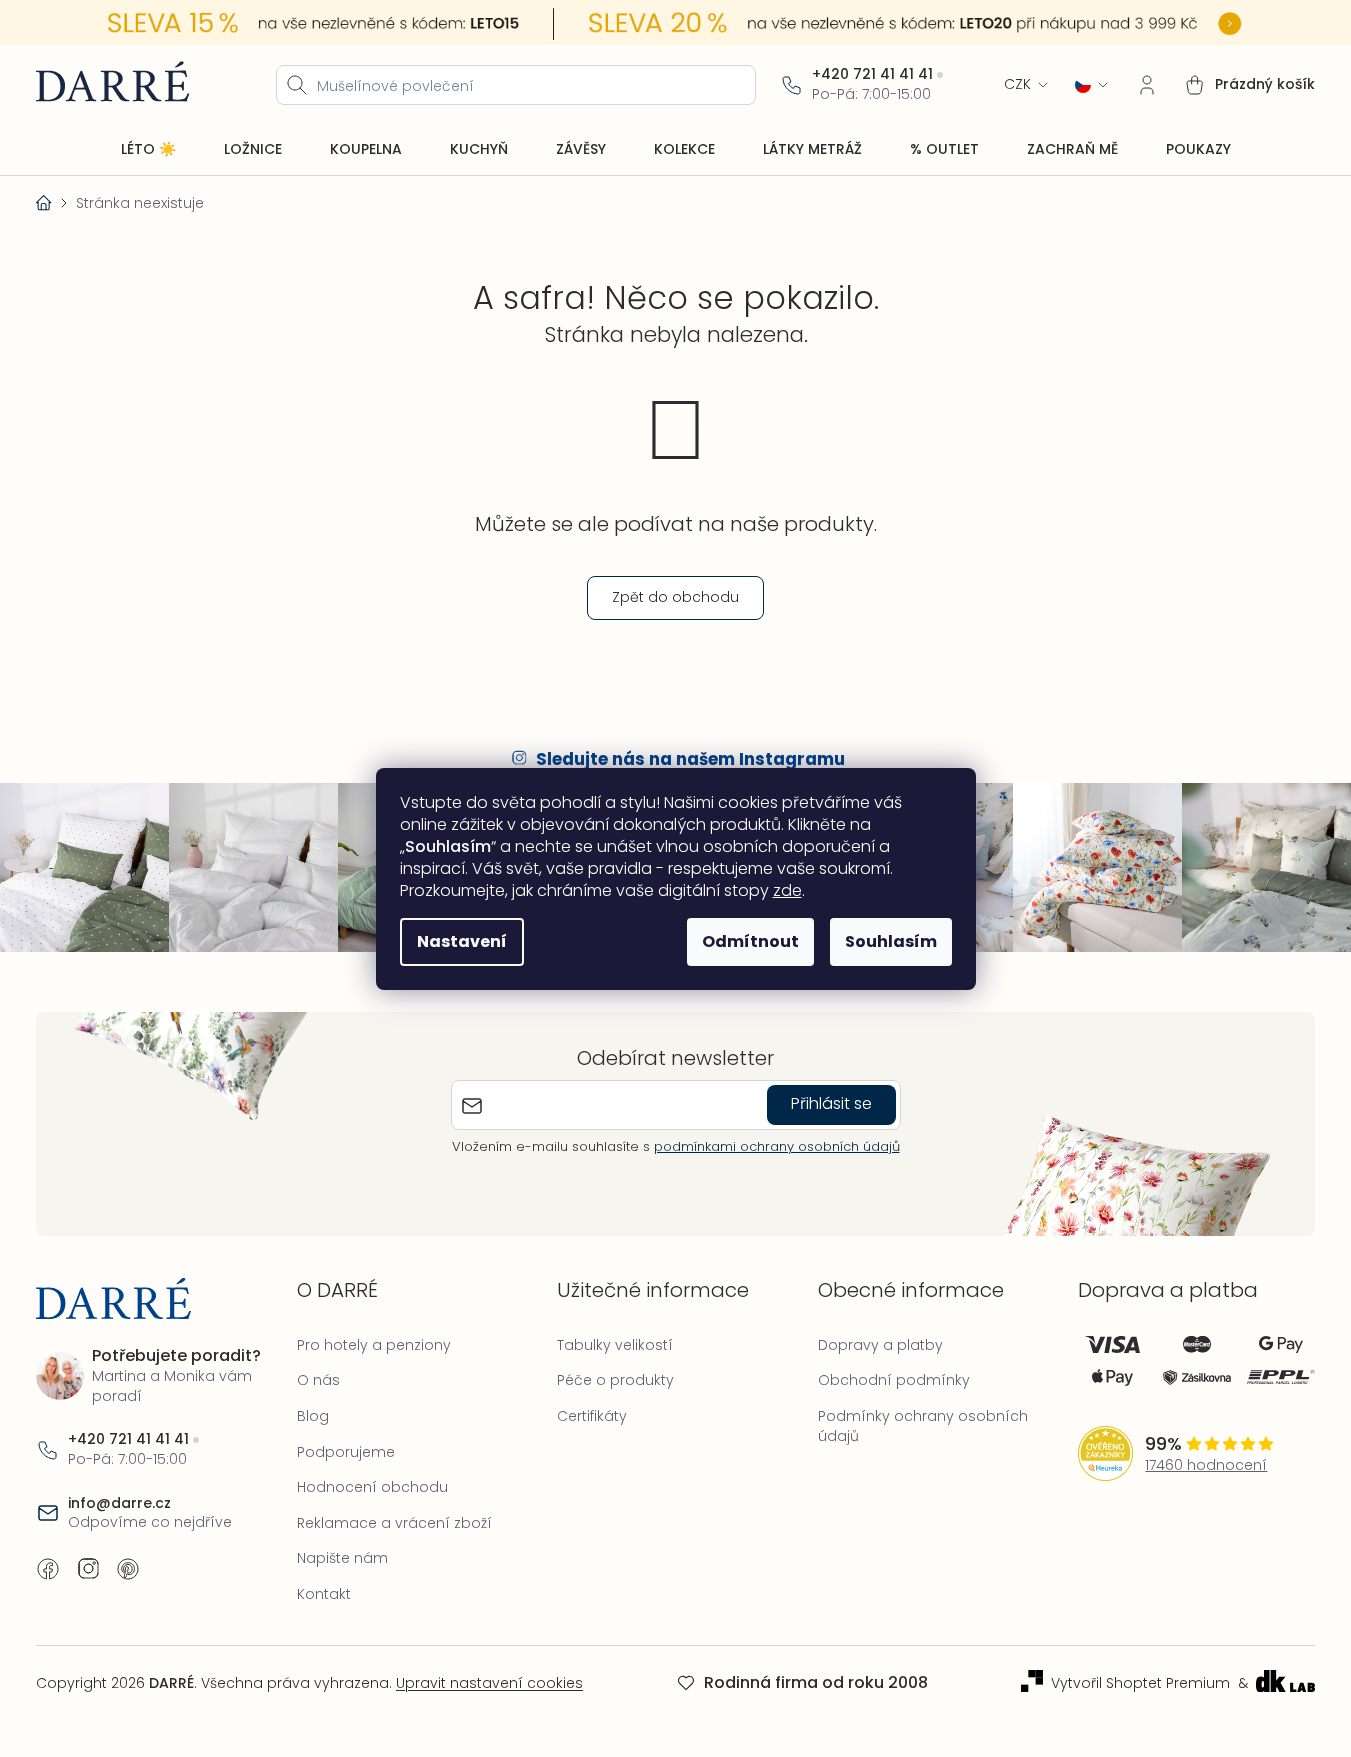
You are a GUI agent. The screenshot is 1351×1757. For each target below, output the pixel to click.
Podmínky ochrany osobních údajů (923, 1426)
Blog (313, 1416)
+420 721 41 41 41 (872, 74)
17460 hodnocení (1206, 1465)
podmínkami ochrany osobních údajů (777, 1146)
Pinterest (128, 1569)
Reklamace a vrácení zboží (394, 1523)
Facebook (48, 1569)
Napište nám (342, 1558)
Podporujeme (346, 1452)
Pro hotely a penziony (374, 1345)
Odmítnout (750, 941)
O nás (318, 1380)
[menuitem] (148, 150)
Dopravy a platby (880, 1345)
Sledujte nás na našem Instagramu (690, 759)
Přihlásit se (831, 1103)
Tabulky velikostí (615, 1345)
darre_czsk (88, 1569)
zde (787, 890)
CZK (1017, 84)
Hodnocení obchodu (372, 1487)
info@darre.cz (119, 1503)
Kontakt (324, 1594)
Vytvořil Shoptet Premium (1140, 1683)
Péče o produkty (615, 1380)
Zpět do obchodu (675, 597)
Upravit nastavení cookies (489, 1683)
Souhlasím (891, 941)
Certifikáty (592, 1416)
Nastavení (462, 941)
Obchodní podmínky (894, 1380)
